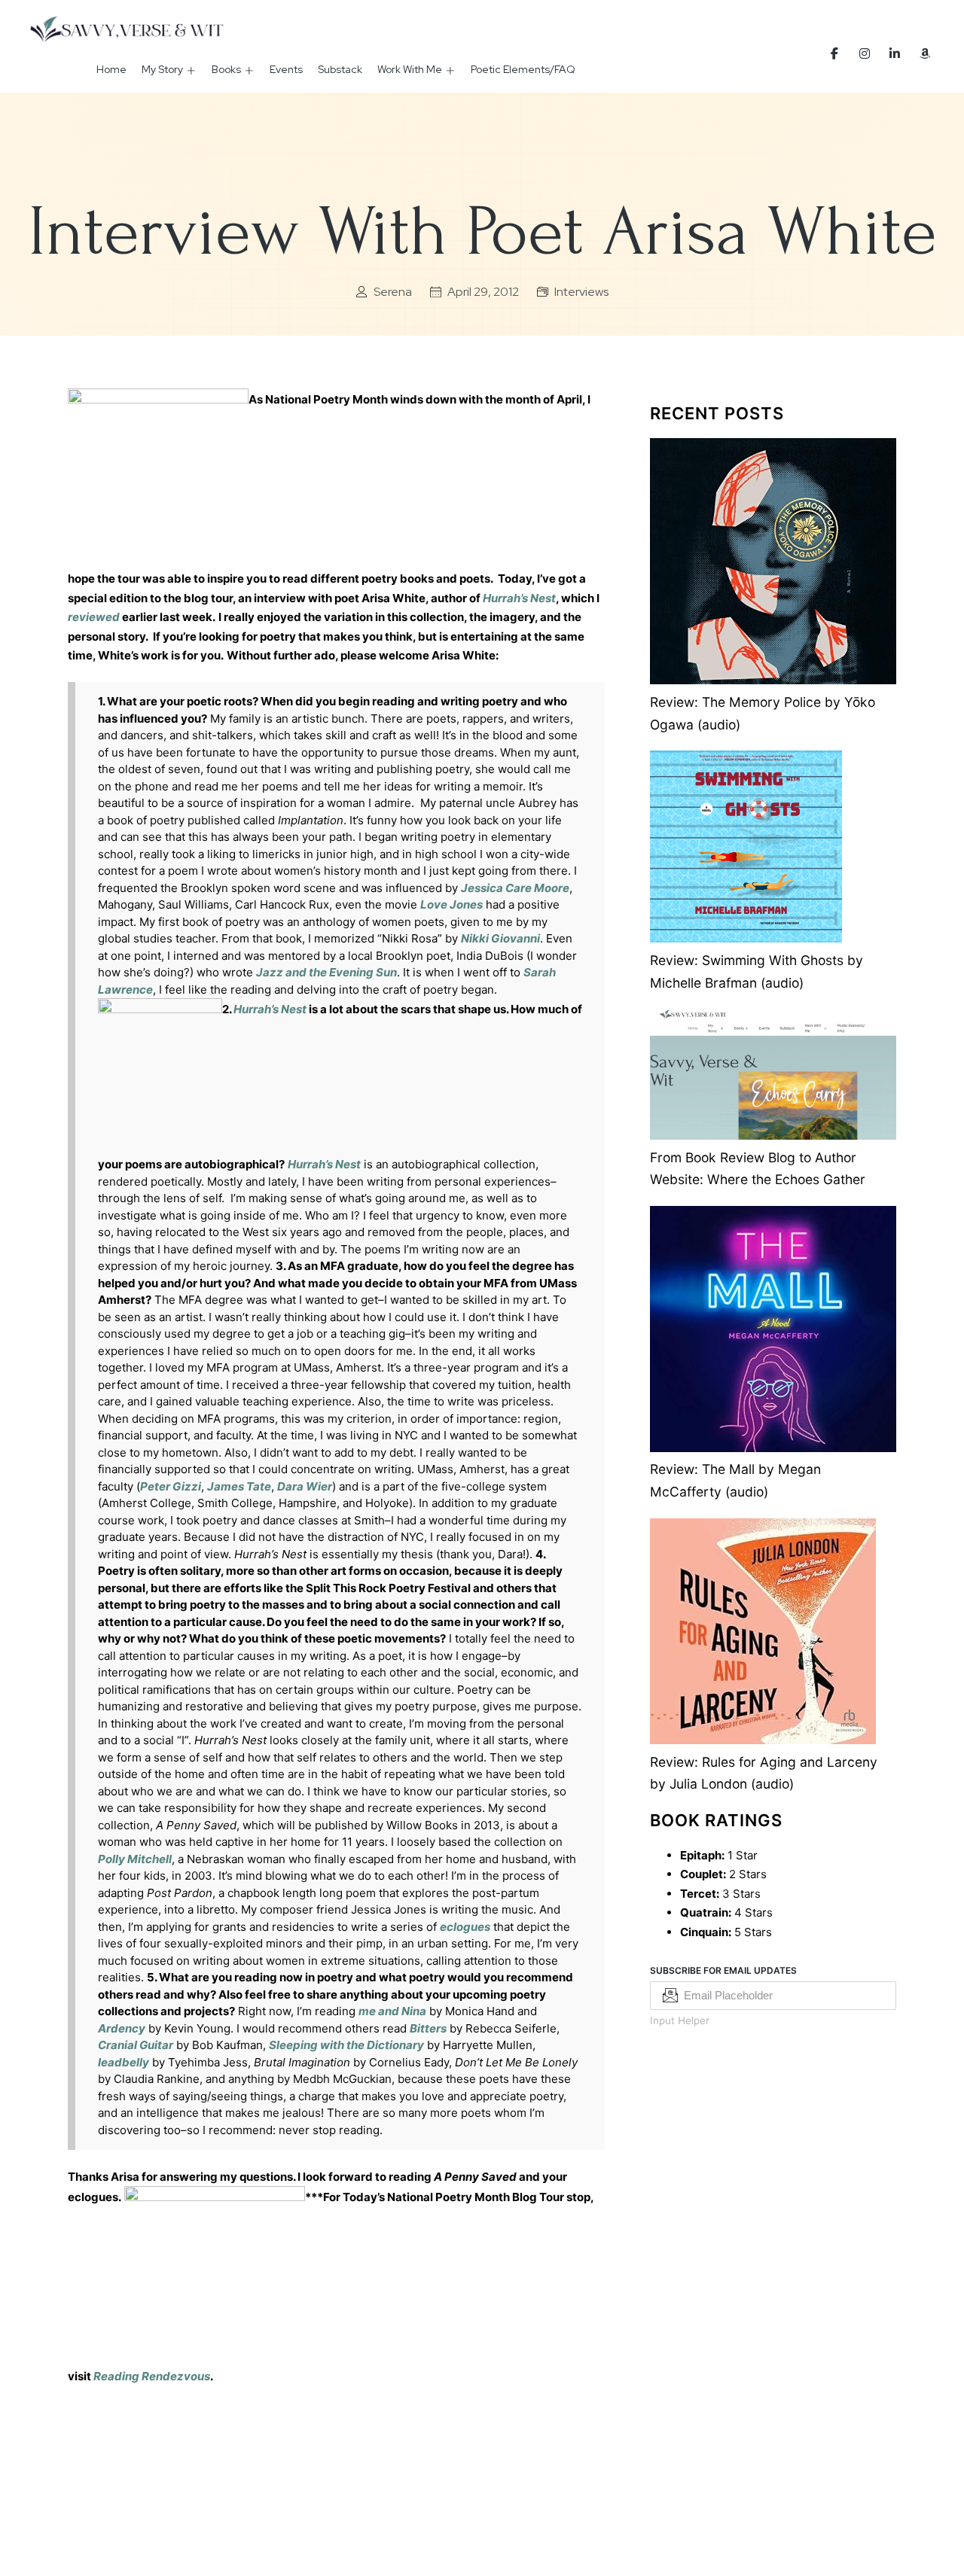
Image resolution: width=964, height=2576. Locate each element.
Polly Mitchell (135, 1859)
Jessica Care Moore (515, 888)
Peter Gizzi (171, 1486)
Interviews (581, 292)
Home (111, 69)
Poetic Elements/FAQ (523, 69)
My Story (162, 69)
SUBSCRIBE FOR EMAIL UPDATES (723, 1970)
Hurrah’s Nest (324, 1164)
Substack (340, 69)
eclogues (465, 1927)
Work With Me (410, 69)
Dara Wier (305, 1486)
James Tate (239, 1486)
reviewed (94, 617)
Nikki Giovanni (500, 938)
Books (226, 69)
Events (286, 69)
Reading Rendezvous (152, 2376)
